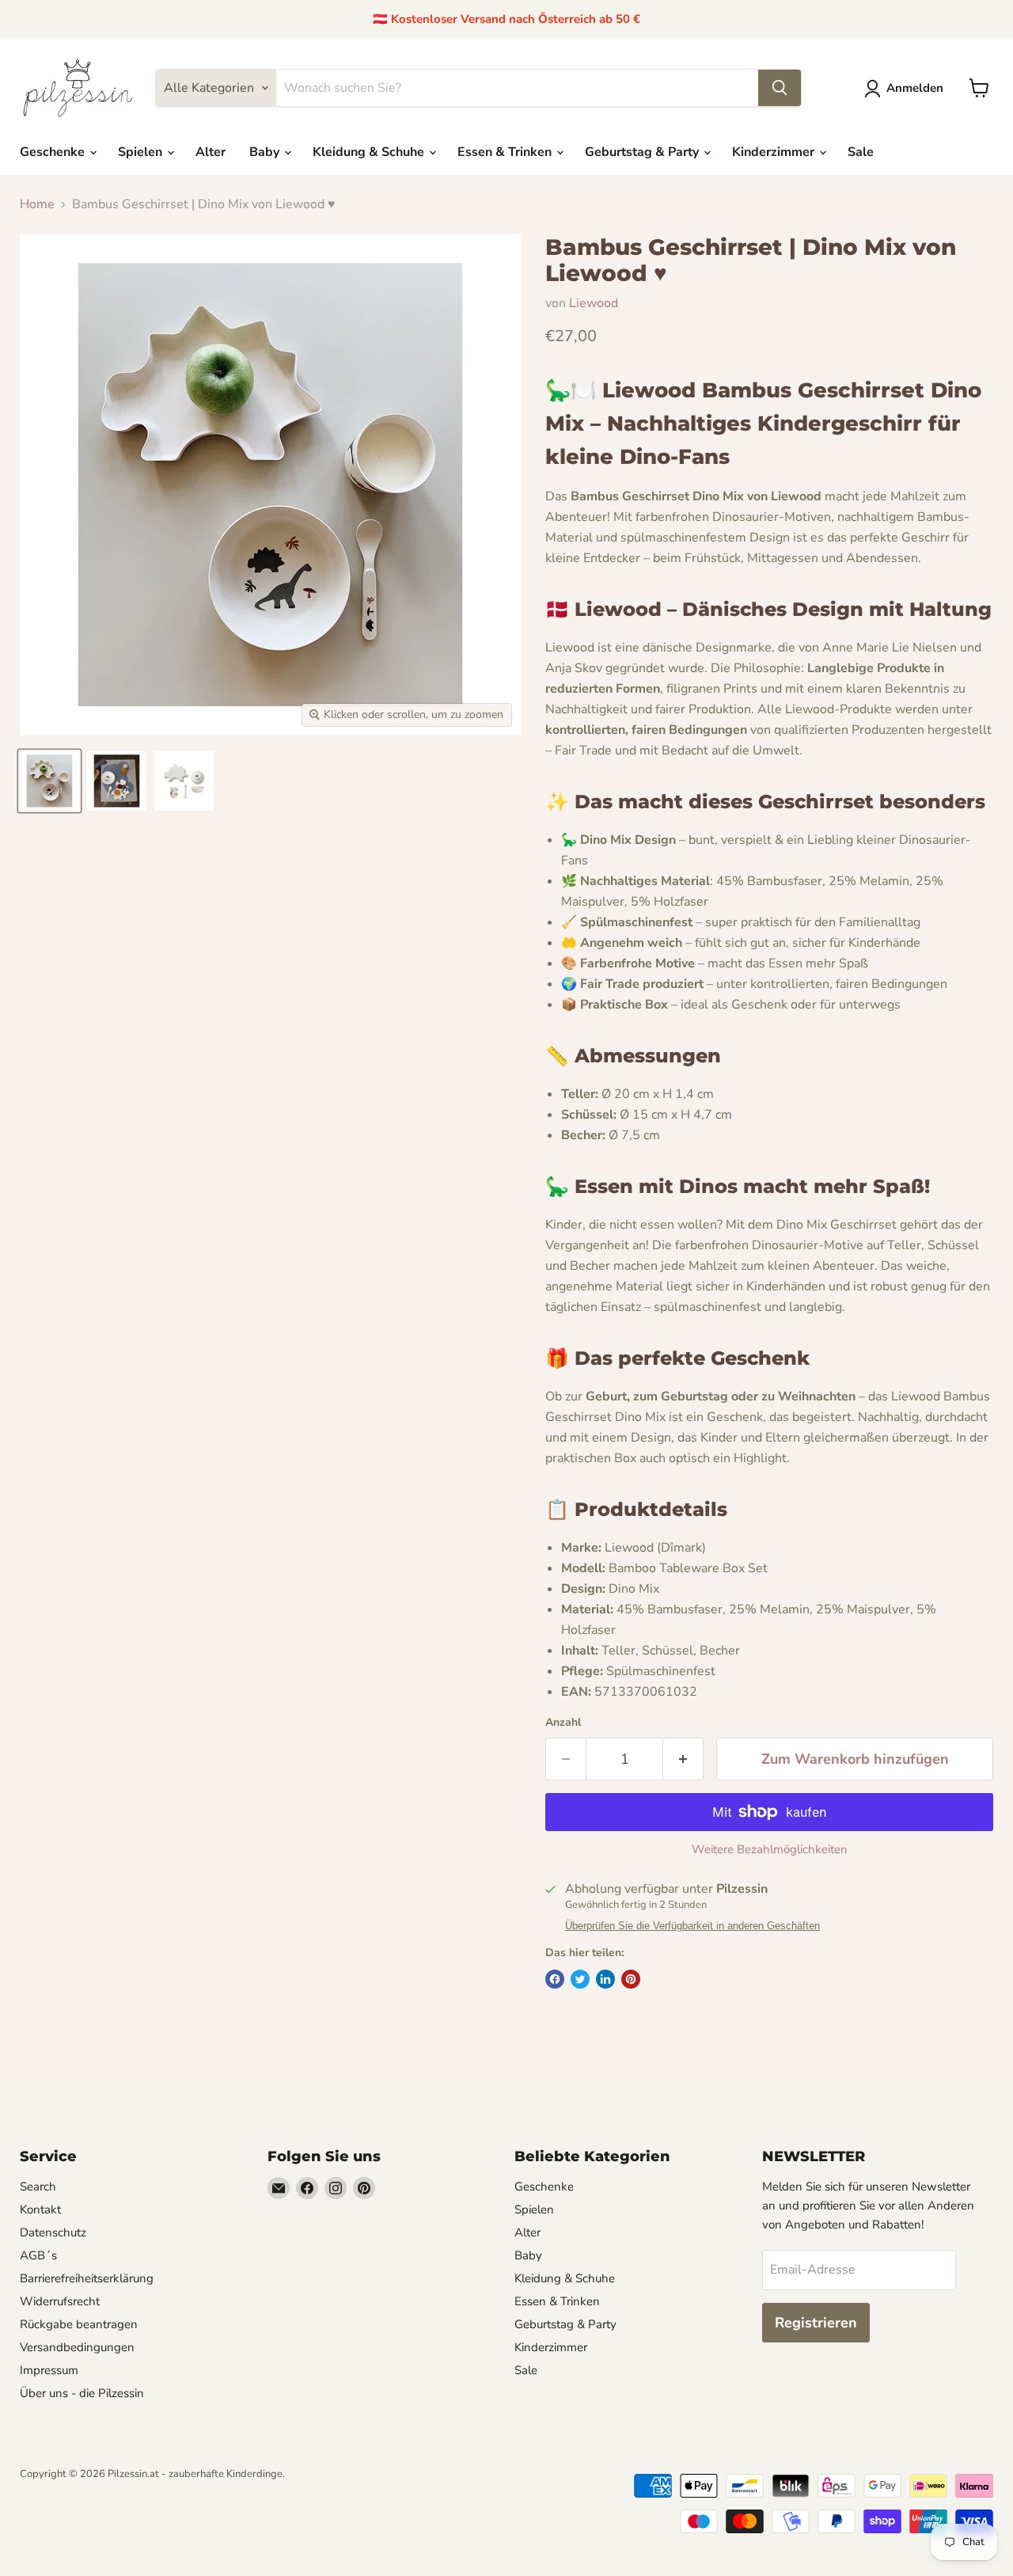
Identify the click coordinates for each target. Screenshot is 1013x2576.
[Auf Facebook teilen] (555, 1979)
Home (37, 204)
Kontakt (40, 2209)
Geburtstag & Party (643, 152)
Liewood (594, 303)
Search (38, 2187)
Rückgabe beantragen (79, 2324)
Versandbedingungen (77, 2347)
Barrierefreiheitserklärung (87, 2278)
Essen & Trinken (506, 152)
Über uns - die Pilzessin (82, 2393)
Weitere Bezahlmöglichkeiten (770, 1850)
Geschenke (54, 152)
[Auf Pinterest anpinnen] (631, 1979)
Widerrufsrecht (60, 2301)
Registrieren (816, 2323)
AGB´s (38, 2255)
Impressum (49, 2370)
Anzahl (563, 1723)
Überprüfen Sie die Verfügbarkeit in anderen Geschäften (692, 1926)
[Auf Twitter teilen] (580, 1979)
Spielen (142, 152)
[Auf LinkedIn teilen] (605, 1979)
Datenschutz (53, 2232)
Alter (211, 152)
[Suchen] (780, 88)
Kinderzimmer (775, 152)
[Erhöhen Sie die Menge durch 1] (683, 1759)
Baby (266, 152)
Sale (861, 152)
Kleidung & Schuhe (370, 152)
